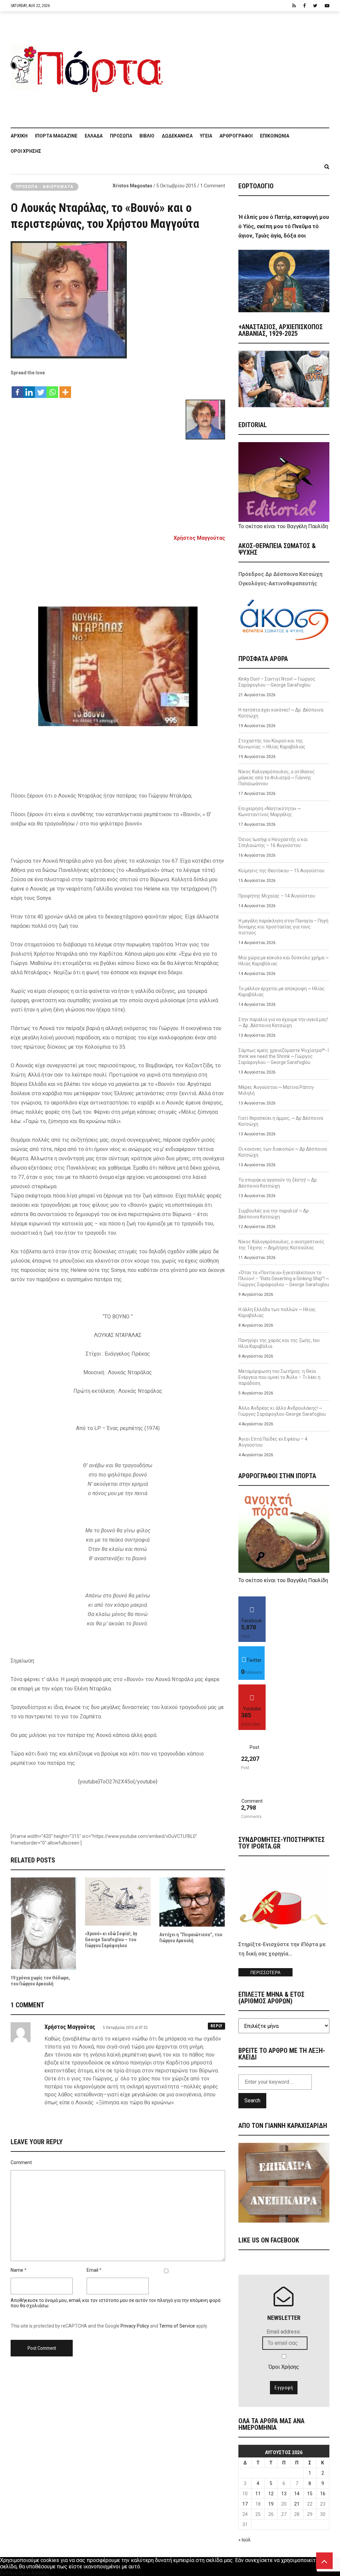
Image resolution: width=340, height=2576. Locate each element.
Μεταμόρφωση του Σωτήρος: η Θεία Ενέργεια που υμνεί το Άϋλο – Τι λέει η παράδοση (279, 1377)
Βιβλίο (147, 136)
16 (323, 2494)
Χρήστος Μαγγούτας (199, 538)
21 (297, 2504)
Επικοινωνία (275, 136)
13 (284, 2494)
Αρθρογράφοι (236, 136)
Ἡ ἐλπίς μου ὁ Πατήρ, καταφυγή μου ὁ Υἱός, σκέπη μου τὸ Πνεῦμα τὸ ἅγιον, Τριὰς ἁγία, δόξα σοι (284, 226)
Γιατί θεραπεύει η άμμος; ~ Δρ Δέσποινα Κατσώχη (281, 1121)
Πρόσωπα (121, 136)
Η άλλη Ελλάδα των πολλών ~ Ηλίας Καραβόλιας (277, 1312)
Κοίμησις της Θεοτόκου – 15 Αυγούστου (281, 871)
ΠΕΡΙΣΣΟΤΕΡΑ (265, 1973)
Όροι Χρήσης (26, 151)
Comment (21, 2162)
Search (252, 2100)
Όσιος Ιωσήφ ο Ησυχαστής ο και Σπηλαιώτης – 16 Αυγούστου (273, 842)
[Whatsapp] (52, 389)
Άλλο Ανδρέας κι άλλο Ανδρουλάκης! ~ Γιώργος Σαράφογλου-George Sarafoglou (282, 1411)
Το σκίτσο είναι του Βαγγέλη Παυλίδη (283, 526)
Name (17, 2270)
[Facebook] (17, 389)
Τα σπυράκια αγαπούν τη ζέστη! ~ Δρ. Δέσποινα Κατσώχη (278, 1183)
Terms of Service (177, 2326)
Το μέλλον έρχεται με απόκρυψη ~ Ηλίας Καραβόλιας (282, 992)
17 (245, 2504)
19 (271, 2504)
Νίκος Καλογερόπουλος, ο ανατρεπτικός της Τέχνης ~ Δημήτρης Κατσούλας (281, 1245)
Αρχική (19, 136)
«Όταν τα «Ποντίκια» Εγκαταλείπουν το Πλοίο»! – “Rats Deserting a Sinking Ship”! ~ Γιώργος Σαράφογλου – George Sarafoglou (284, 1279)
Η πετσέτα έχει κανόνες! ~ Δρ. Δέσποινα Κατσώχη (281, 713)
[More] (65, 389)
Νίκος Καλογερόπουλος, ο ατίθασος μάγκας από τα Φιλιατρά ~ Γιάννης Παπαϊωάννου (277, 778)
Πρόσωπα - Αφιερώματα (44, 187)
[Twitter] (41, 389)
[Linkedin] (29, 389)
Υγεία (206, 136)
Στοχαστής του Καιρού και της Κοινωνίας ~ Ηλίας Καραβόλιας (272, 744)
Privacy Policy (135, 2326)
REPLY (216, 2026)
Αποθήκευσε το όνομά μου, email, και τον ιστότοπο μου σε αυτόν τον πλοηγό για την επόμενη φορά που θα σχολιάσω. (116, 2303)
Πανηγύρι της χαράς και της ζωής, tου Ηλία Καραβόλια (279, 1343)
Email (92, 2270)
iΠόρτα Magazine (56, 136)
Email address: (284, 2332)
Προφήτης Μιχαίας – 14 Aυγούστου (277, 896)
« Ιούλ (245, 2540)
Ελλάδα (94, 136)
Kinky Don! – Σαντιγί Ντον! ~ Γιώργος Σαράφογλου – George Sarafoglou (277, 682)
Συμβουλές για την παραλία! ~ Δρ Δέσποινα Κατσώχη (274, 1214)
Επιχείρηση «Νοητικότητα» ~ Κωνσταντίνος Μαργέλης (270, 811)
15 (310, 2494)
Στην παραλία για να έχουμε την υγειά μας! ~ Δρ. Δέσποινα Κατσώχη (283, 1022)
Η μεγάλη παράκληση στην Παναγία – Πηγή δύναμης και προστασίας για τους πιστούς (283, 927)
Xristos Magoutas (132, 186)
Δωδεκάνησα (177, 136)
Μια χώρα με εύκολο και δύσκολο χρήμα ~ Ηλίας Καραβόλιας (284, 961)
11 (258, 2494)
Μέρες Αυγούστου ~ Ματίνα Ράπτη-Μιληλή (277, 1090)
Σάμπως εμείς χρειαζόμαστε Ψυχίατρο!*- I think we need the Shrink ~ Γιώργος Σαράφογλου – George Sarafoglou (284, 1056)
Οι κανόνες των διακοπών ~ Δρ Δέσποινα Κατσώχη (283, 1152)
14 (297, 2494)
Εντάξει (9, 2573)
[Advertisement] (250, 66)
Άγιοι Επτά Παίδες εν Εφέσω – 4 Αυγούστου (273, 1442)
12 (271, 2494)
